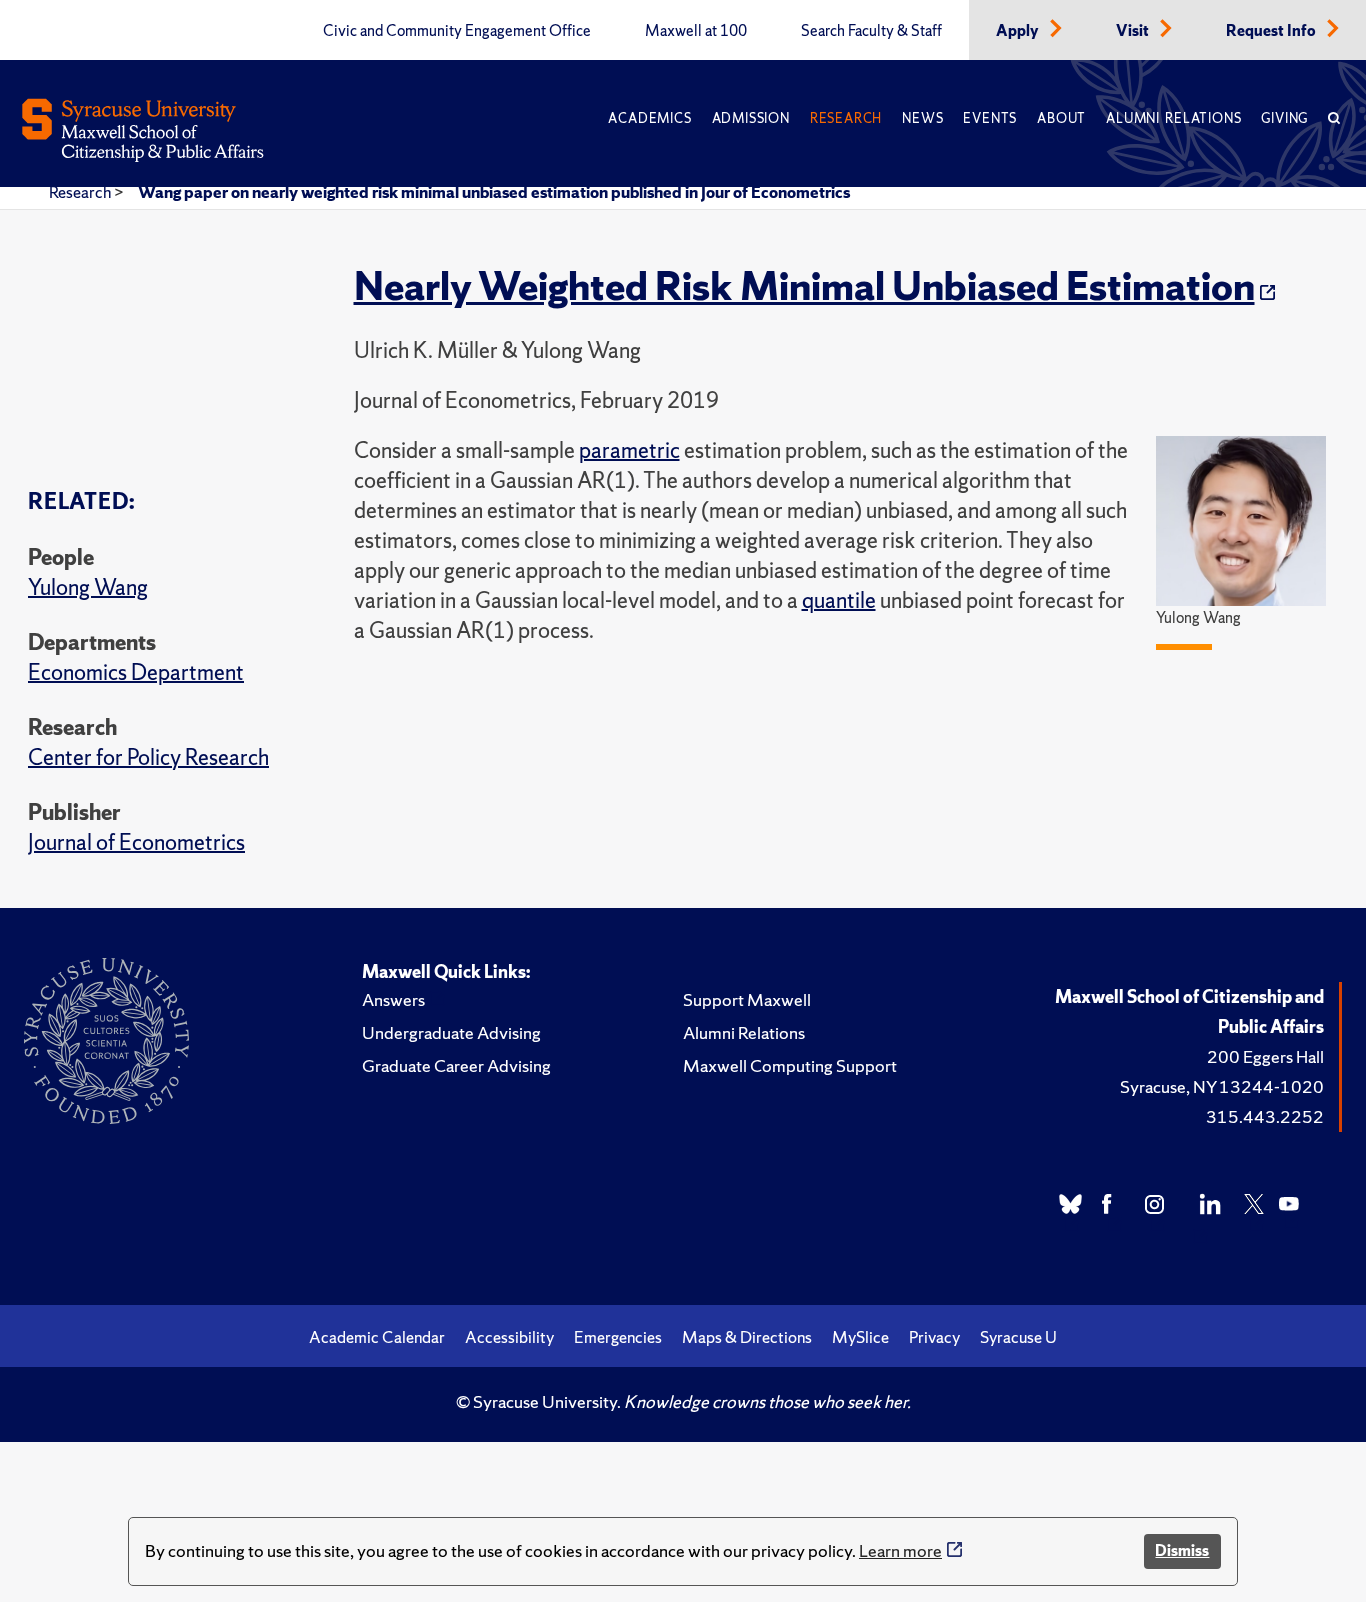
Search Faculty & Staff (871, 31)
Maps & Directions (747, 1337)
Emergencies (618, 1337)
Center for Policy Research (148, 757)
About (1061, 118)
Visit (1134, 31)
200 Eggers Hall (1265, 1056)
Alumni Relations (1173, 118)
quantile (839, 600)
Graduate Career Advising (456, 1065)
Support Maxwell (747, 999)
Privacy (934, 1337)
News (922, 118)
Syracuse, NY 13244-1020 (1222, 1086)
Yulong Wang (88, 587)
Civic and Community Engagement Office (457, 31)
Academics (649, 118)
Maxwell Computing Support (790, 1065)
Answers (393, 999)
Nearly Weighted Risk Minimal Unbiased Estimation (804, 286)
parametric (629, 450)
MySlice (860, 1337)
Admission (751, 118)
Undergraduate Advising (451, 1032)
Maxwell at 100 (696, 31)
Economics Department (136, 672)
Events (990, 118)
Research (846, 118)
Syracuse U (1018, 1337)
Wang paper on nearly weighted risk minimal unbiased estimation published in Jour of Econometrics (494, 192)
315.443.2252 (1265, 1116)
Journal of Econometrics (136, 842)
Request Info (1272, 31)
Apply (1019, 31)
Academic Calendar (377, 1337)
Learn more (900, 1550)
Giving (1284, 118)
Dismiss (1182, 1550)
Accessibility (509, 1337)
